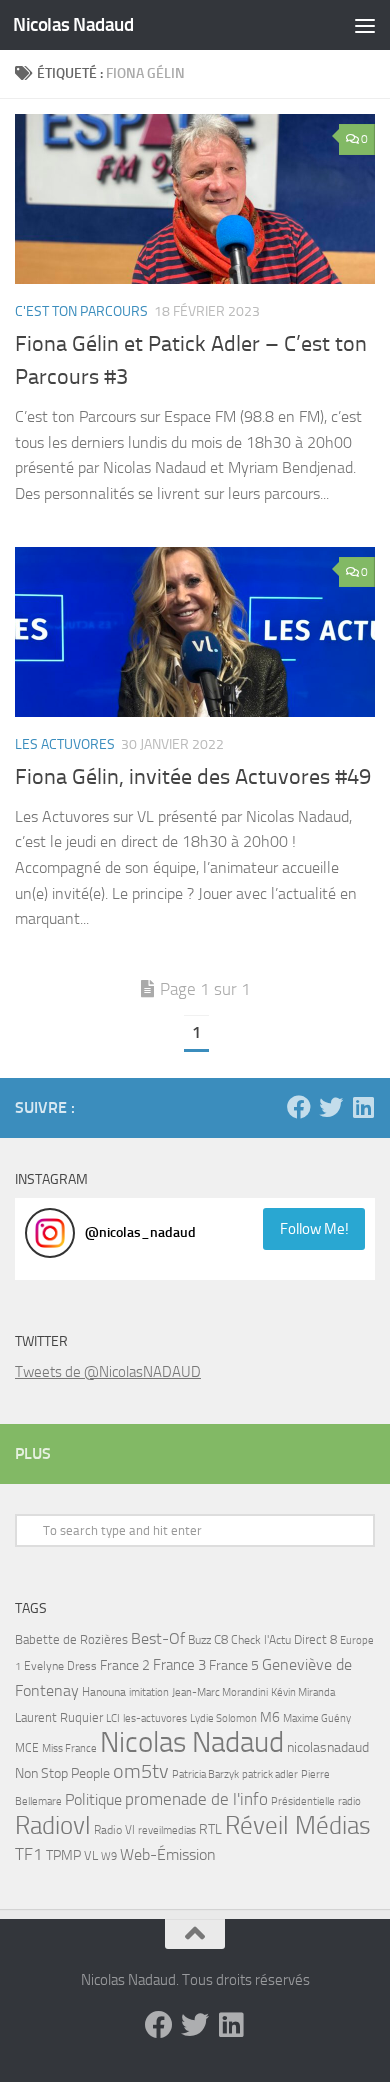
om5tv (141, 1771)
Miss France (69, 1748)
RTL (210, 1829)
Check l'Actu (261, 1640)
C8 (221, 1639)
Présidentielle (303, 1801)
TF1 (29, 1854)
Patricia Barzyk (205, 1774)
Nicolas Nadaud (73, 24)
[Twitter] (331, 1107)
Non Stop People (62, 1773)
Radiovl (53, 1825)
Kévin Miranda (303, 1692)
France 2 (125, 1665)
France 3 (179, 1665)
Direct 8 (315, 1639)
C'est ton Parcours (81, 311)
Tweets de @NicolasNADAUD (108, 1372)
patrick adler (270, 1774)
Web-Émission (168, 1854)
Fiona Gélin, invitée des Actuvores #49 (193, 777)
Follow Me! (314, 1229)
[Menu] (365, 25)
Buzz (199, 1640)
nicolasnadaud (328, 1747)
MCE (27, 1748)
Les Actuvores (65, 744)
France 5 (234, 1665)
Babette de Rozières (71, 1639)
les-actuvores (155, 1718)
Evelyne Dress (60, 1666)
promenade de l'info (196, 1799)
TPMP (63, 1855)
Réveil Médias (298, 1825)
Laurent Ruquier (59, 1717)
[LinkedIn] (363, 1107)
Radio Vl (114, 1830)
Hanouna (104, 1692)
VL (91, 1855)
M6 (270, 1717)
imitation (149, 1692)
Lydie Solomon (223, 1718)
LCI (113, 1718)
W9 (109, 1856)
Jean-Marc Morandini (220, 1692)
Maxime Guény (317, 1718)
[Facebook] (299, 1107)
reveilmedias (167, 1830)
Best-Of (158, 1638)
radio (349, 1801)
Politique (93, 1799)
